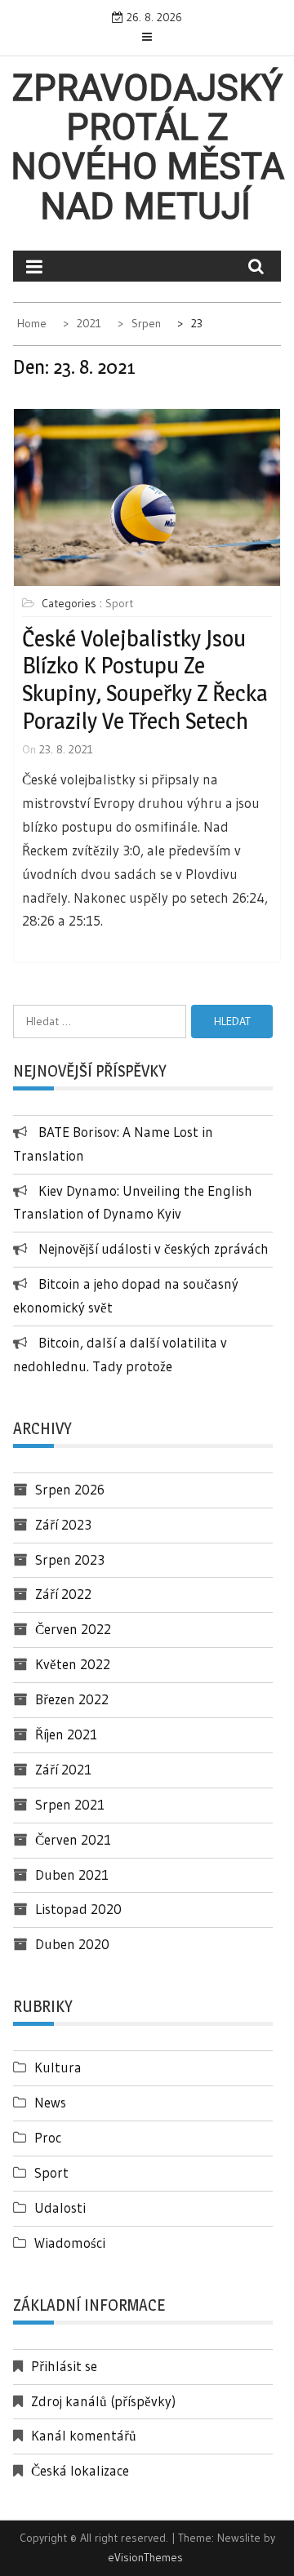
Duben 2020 (72, 1944)
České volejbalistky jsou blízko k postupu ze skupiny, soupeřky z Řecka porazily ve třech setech (145, 680)
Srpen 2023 (70, 1559)
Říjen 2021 (66, 1734)
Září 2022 (63, 1594)
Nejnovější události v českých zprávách (154, 1248)
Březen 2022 (72, 1699)
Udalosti (60, 2207)
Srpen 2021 (70, 1804)
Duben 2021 (72, 1874)
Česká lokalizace (80, 2470)
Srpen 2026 (70, 1489)
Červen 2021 (73, 1839)
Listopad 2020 (78, 1909)
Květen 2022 (73, 1664)
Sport (119, 603)
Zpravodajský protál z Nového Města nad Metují (147, 147)
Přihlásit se (64, 2366)
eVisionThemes (145, 2557)
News (50, 2102)
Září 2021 (63, 1769)
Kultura (58, 2067)
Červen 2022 (73, 1629)
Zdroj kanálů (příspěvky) (103, 2401)
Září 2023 (63, 1524)
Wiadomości (70, 2243)
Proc (48, 2137)
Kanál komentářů (84, 2435)
